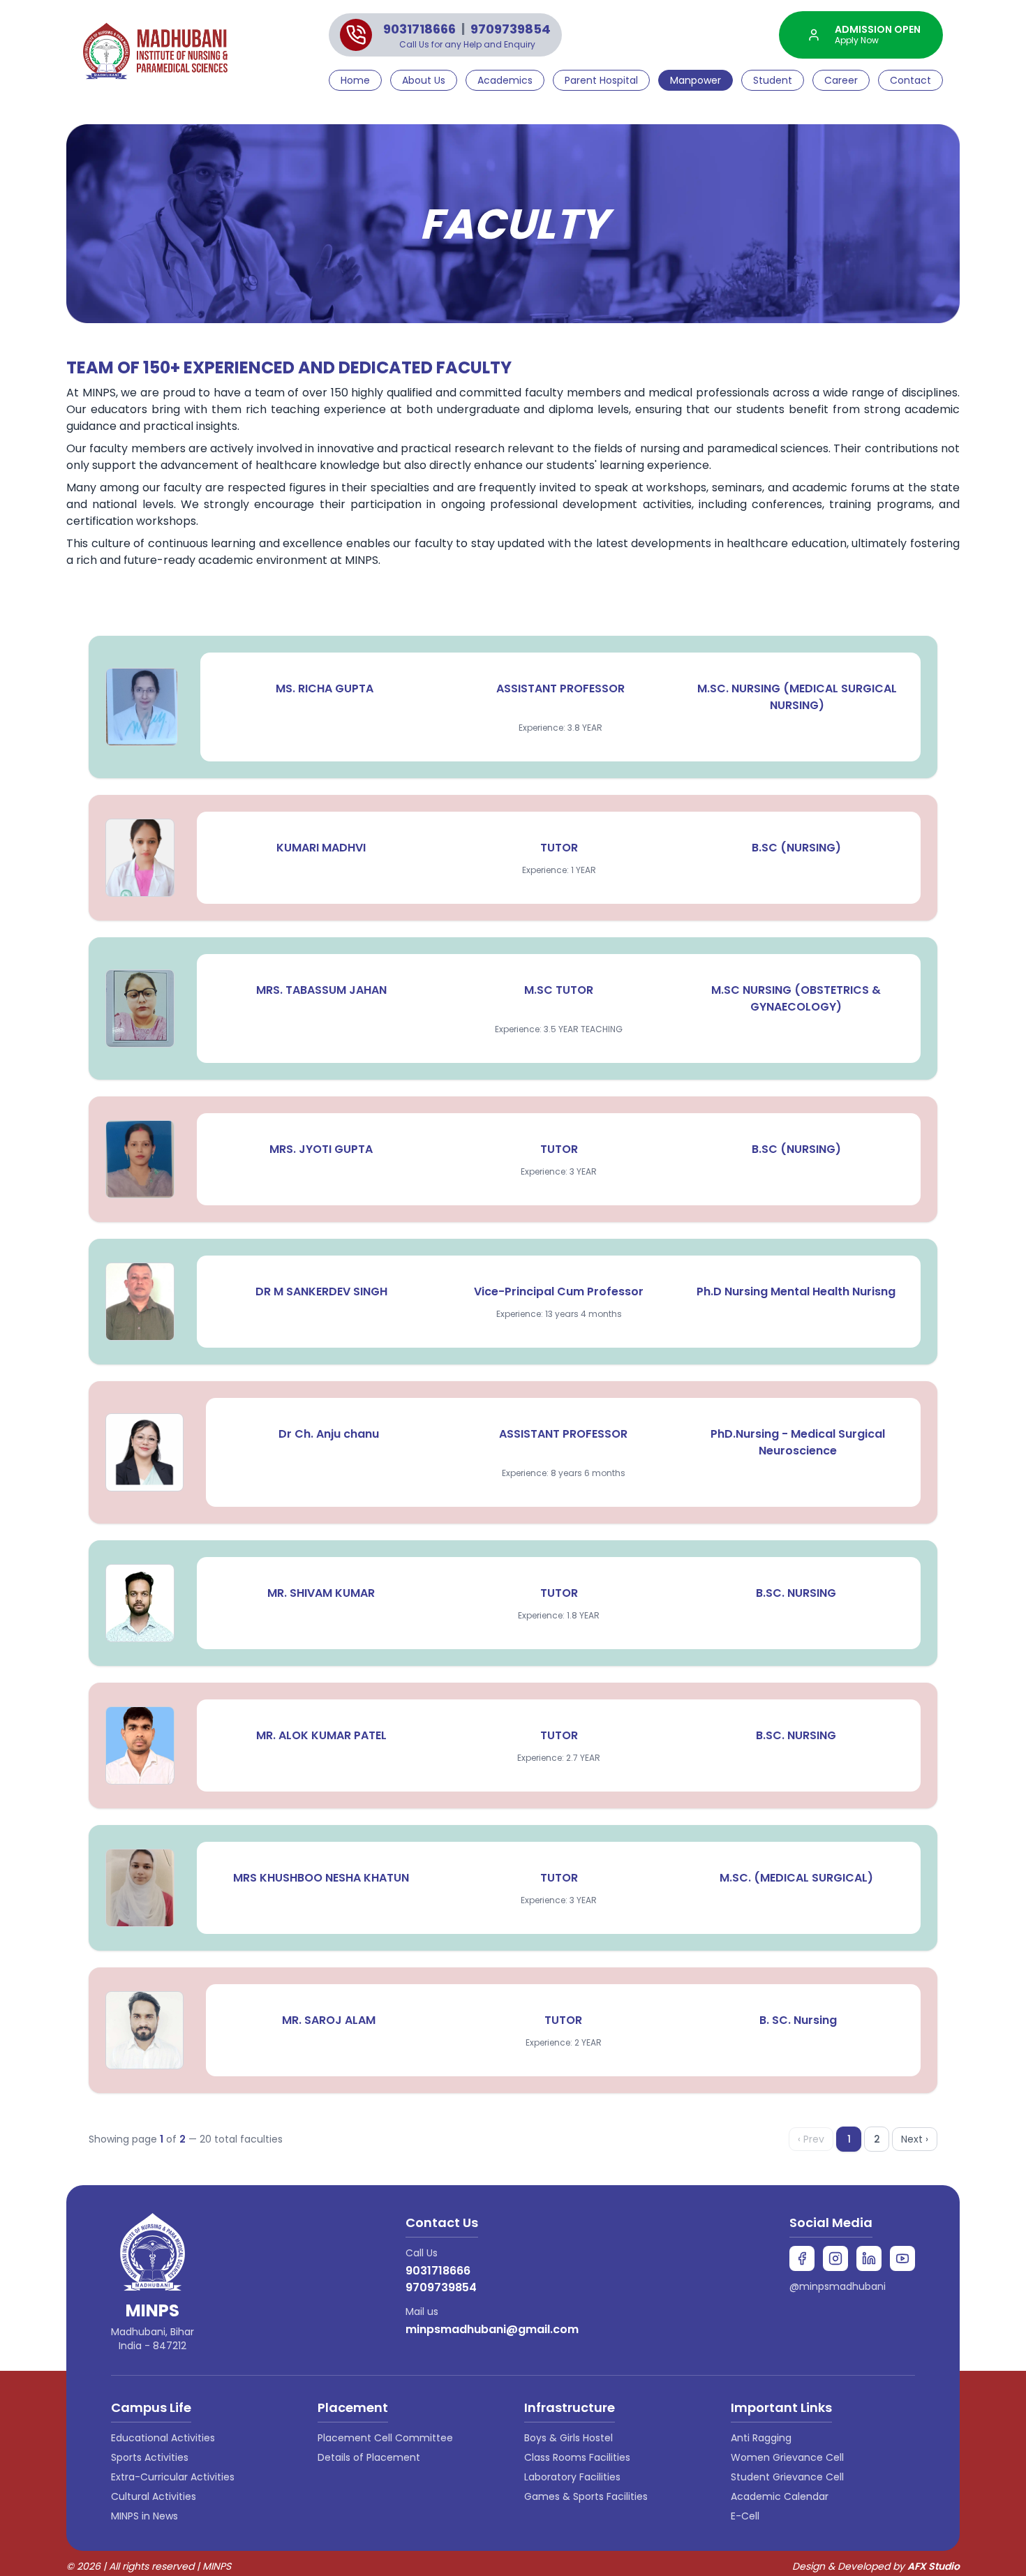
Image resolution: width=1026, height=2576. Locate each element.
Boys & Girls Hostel (568, 2438)
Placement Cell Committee (385, 2438)
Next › (915, 2139)
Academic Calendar (780, 2496)
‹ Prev (811, 2139)
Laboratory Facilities (572, 2477)
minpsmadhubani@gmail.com (492, 2329)
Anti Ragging (761, 2438)
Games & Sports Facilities (586, 2496)
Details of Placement (369, 2457)
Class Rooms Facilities (577, 2457)
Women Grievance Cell (787, 2457)
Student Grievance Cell (787, 2477)
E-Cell (745, 2516)
